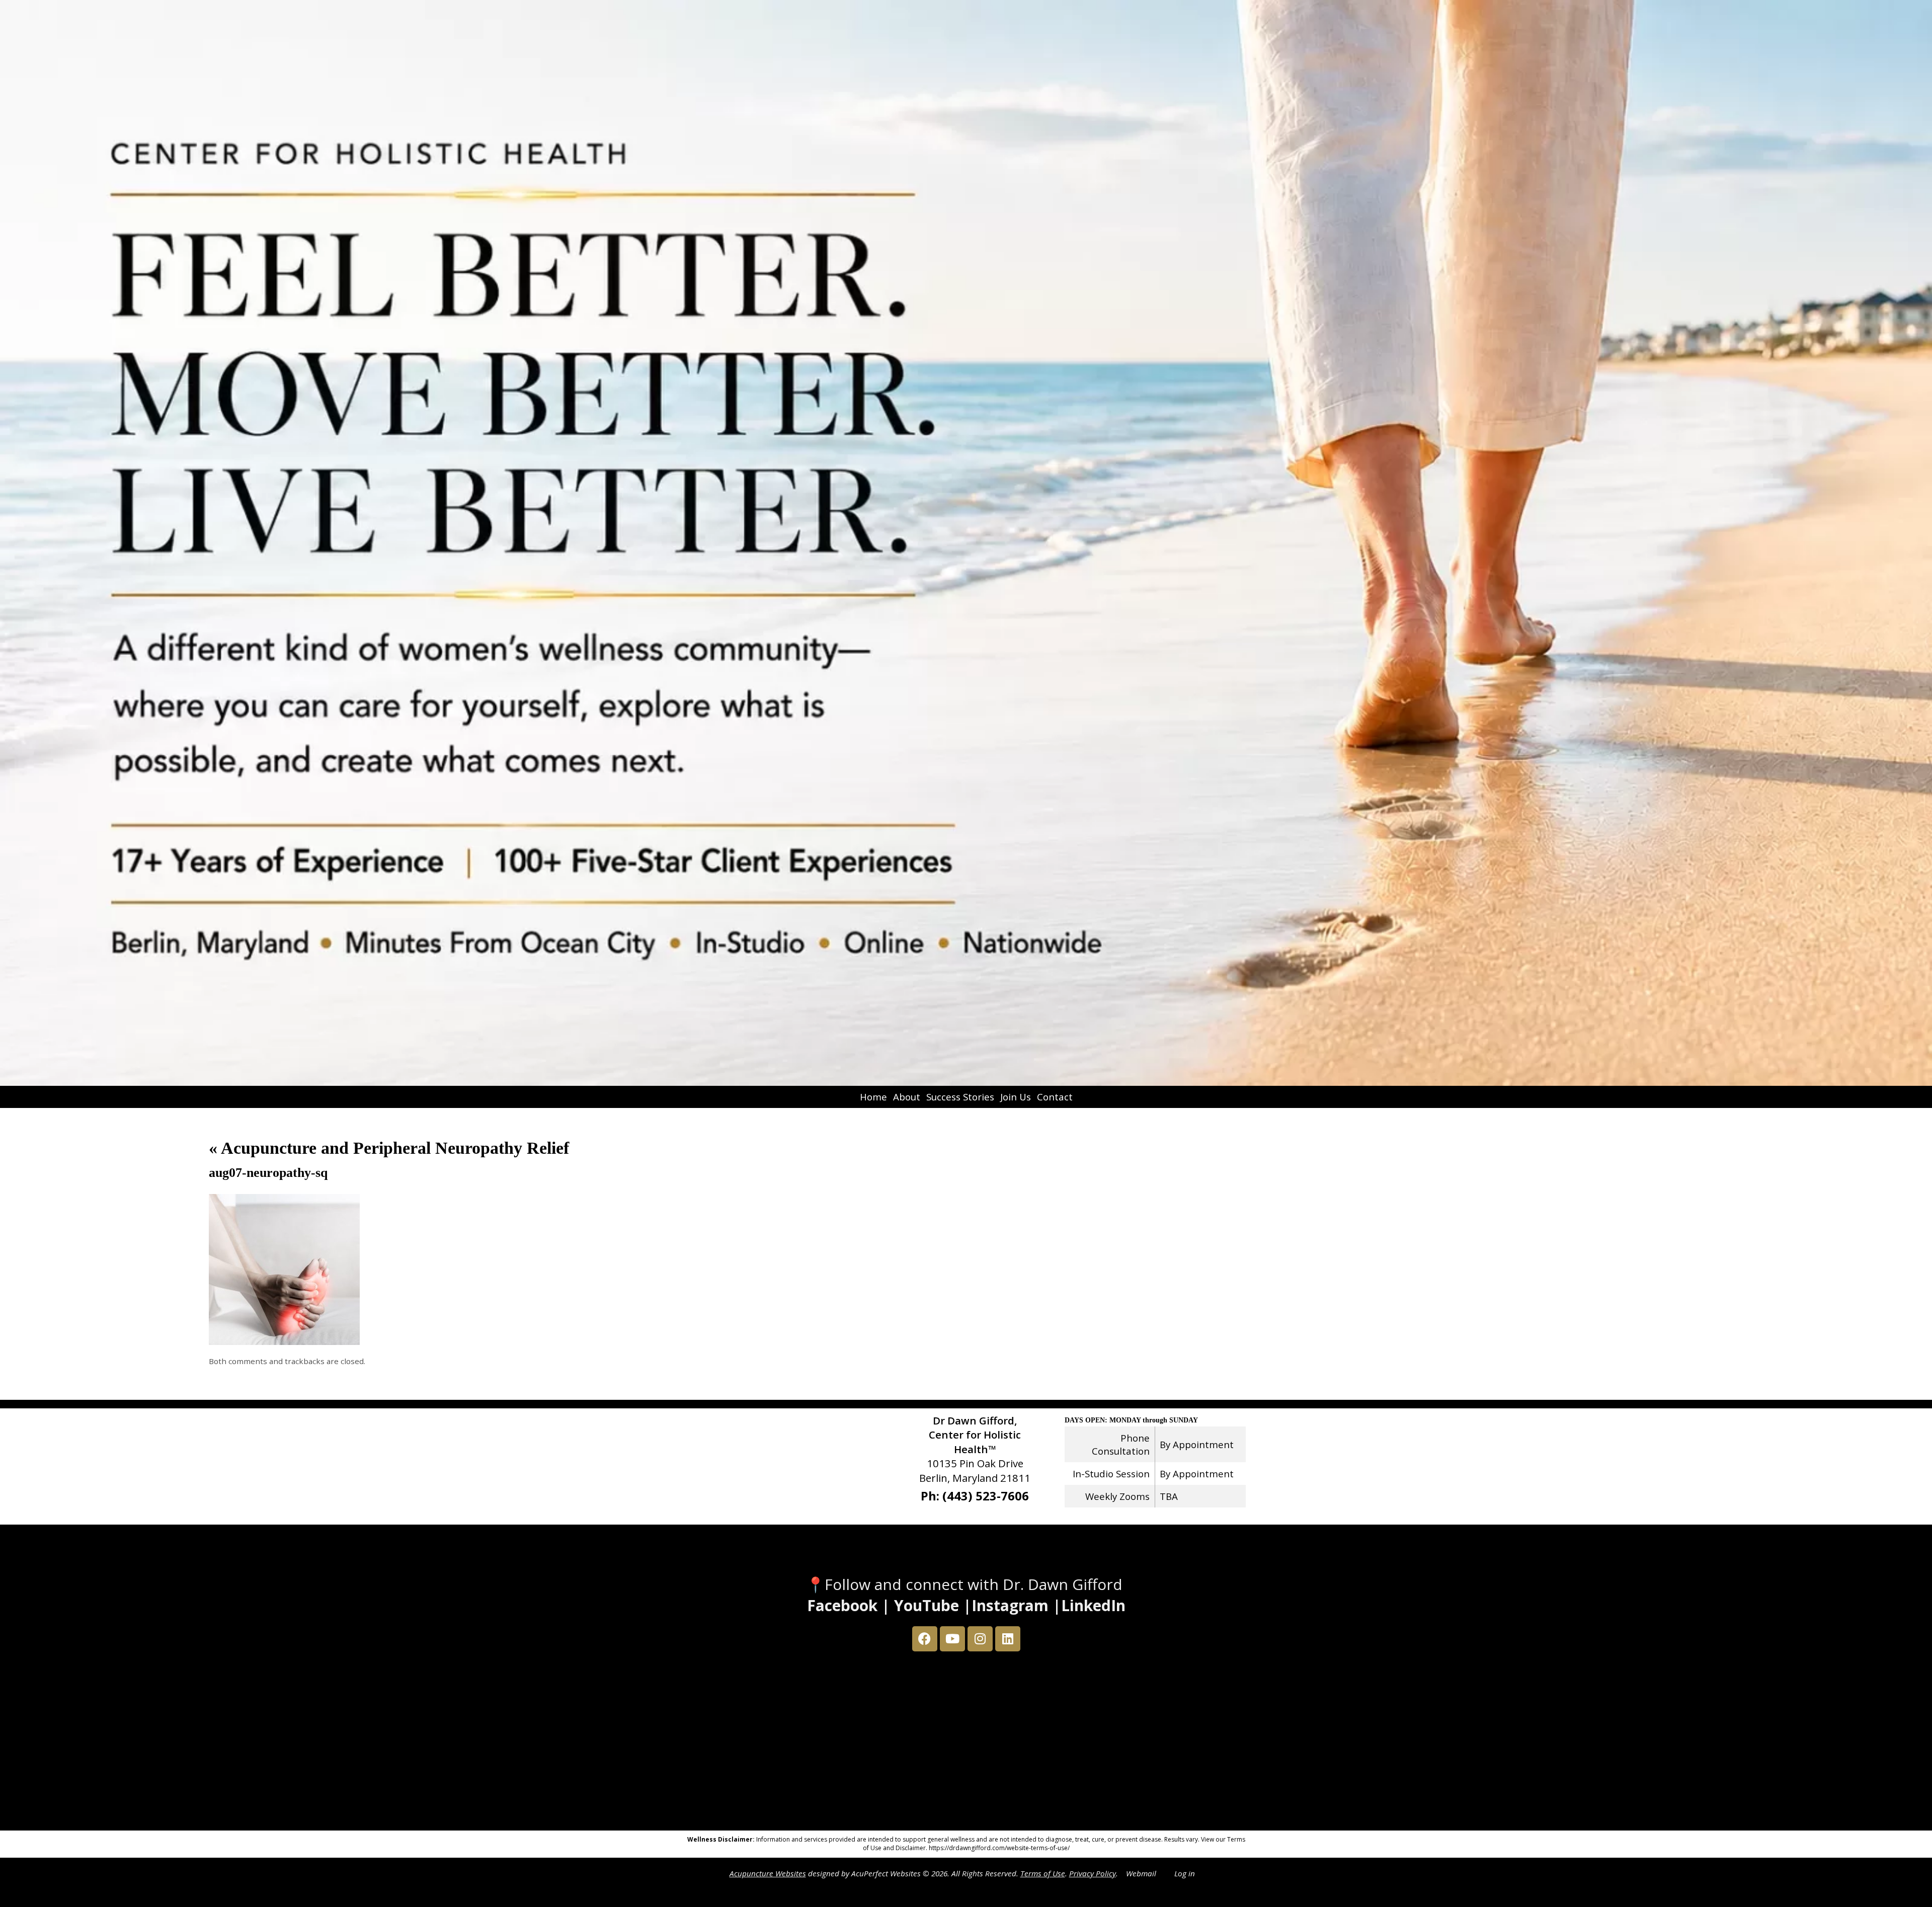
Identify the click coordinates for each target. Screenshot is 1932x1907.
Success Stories (960, 1097)
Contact (1055, 1097)
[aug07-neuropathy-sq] (284, 1342)
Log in (1185, 1873)
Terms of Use (1043, 1873)
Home (873, 1097)
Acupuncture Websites (768, 1873)
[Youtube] (952, 1639)
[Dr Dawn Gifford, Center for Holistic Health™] (966, 543)
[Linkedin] (1008, 1639)
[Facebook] (925, 1639)
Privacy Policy (1093, 1873)
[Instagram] (980, 1639)
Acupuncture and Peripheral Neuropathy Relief (389, 1148)
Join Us (1016, 1097)
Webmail (1141, 1873)
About (907, 1097)
